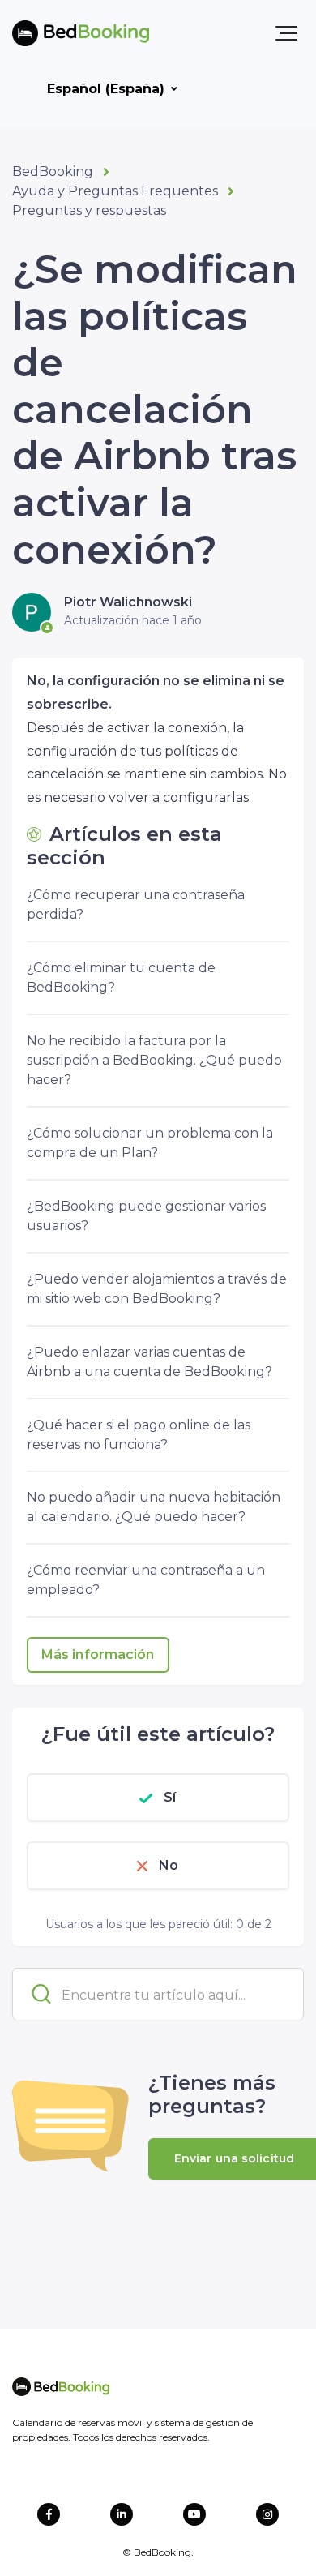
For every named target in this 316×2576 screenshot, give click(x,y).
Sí (170, 1797)
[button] (286, 33)
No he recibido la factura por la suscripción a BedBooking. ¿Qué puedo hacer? (154, 1060)
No (169, 1865)
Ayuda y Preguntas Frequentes (115, 191)
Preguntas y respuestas (89, 210)
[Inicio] (81, 33)
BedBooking (53, 171)
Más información (98, 1654)
